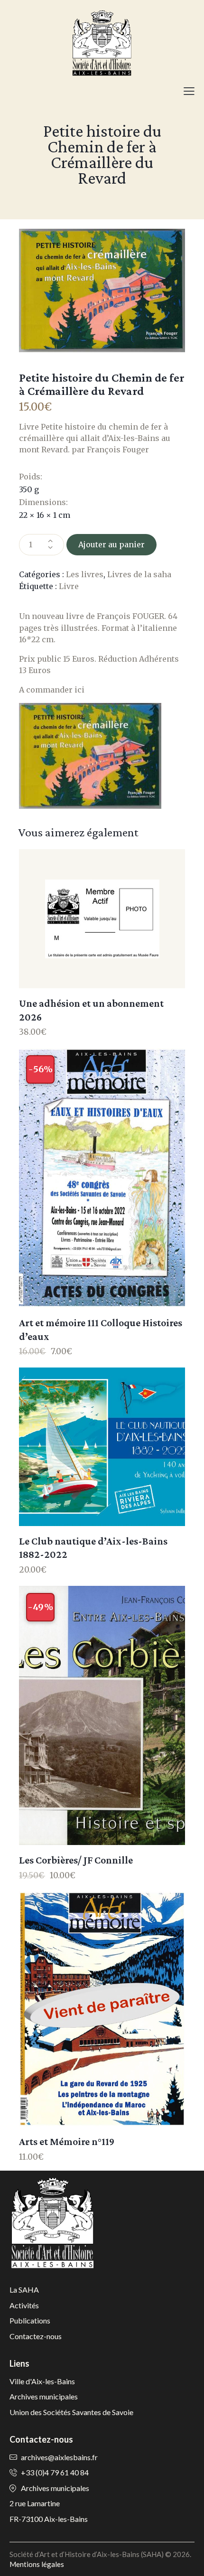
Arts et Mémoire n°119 (67, 2141)
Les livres (85, 574)
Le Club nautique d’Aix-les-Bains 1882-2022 (93, 1548)
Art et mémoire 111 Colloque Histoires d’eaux (101, 1330)
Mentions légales (37, 2564)
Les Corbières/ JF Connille (76, 1860)
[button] (189, 91)
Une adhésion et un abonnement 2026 (91, 1010)
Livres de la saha (139, 574)
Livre (69, 586)
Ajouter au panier (111, 544)
